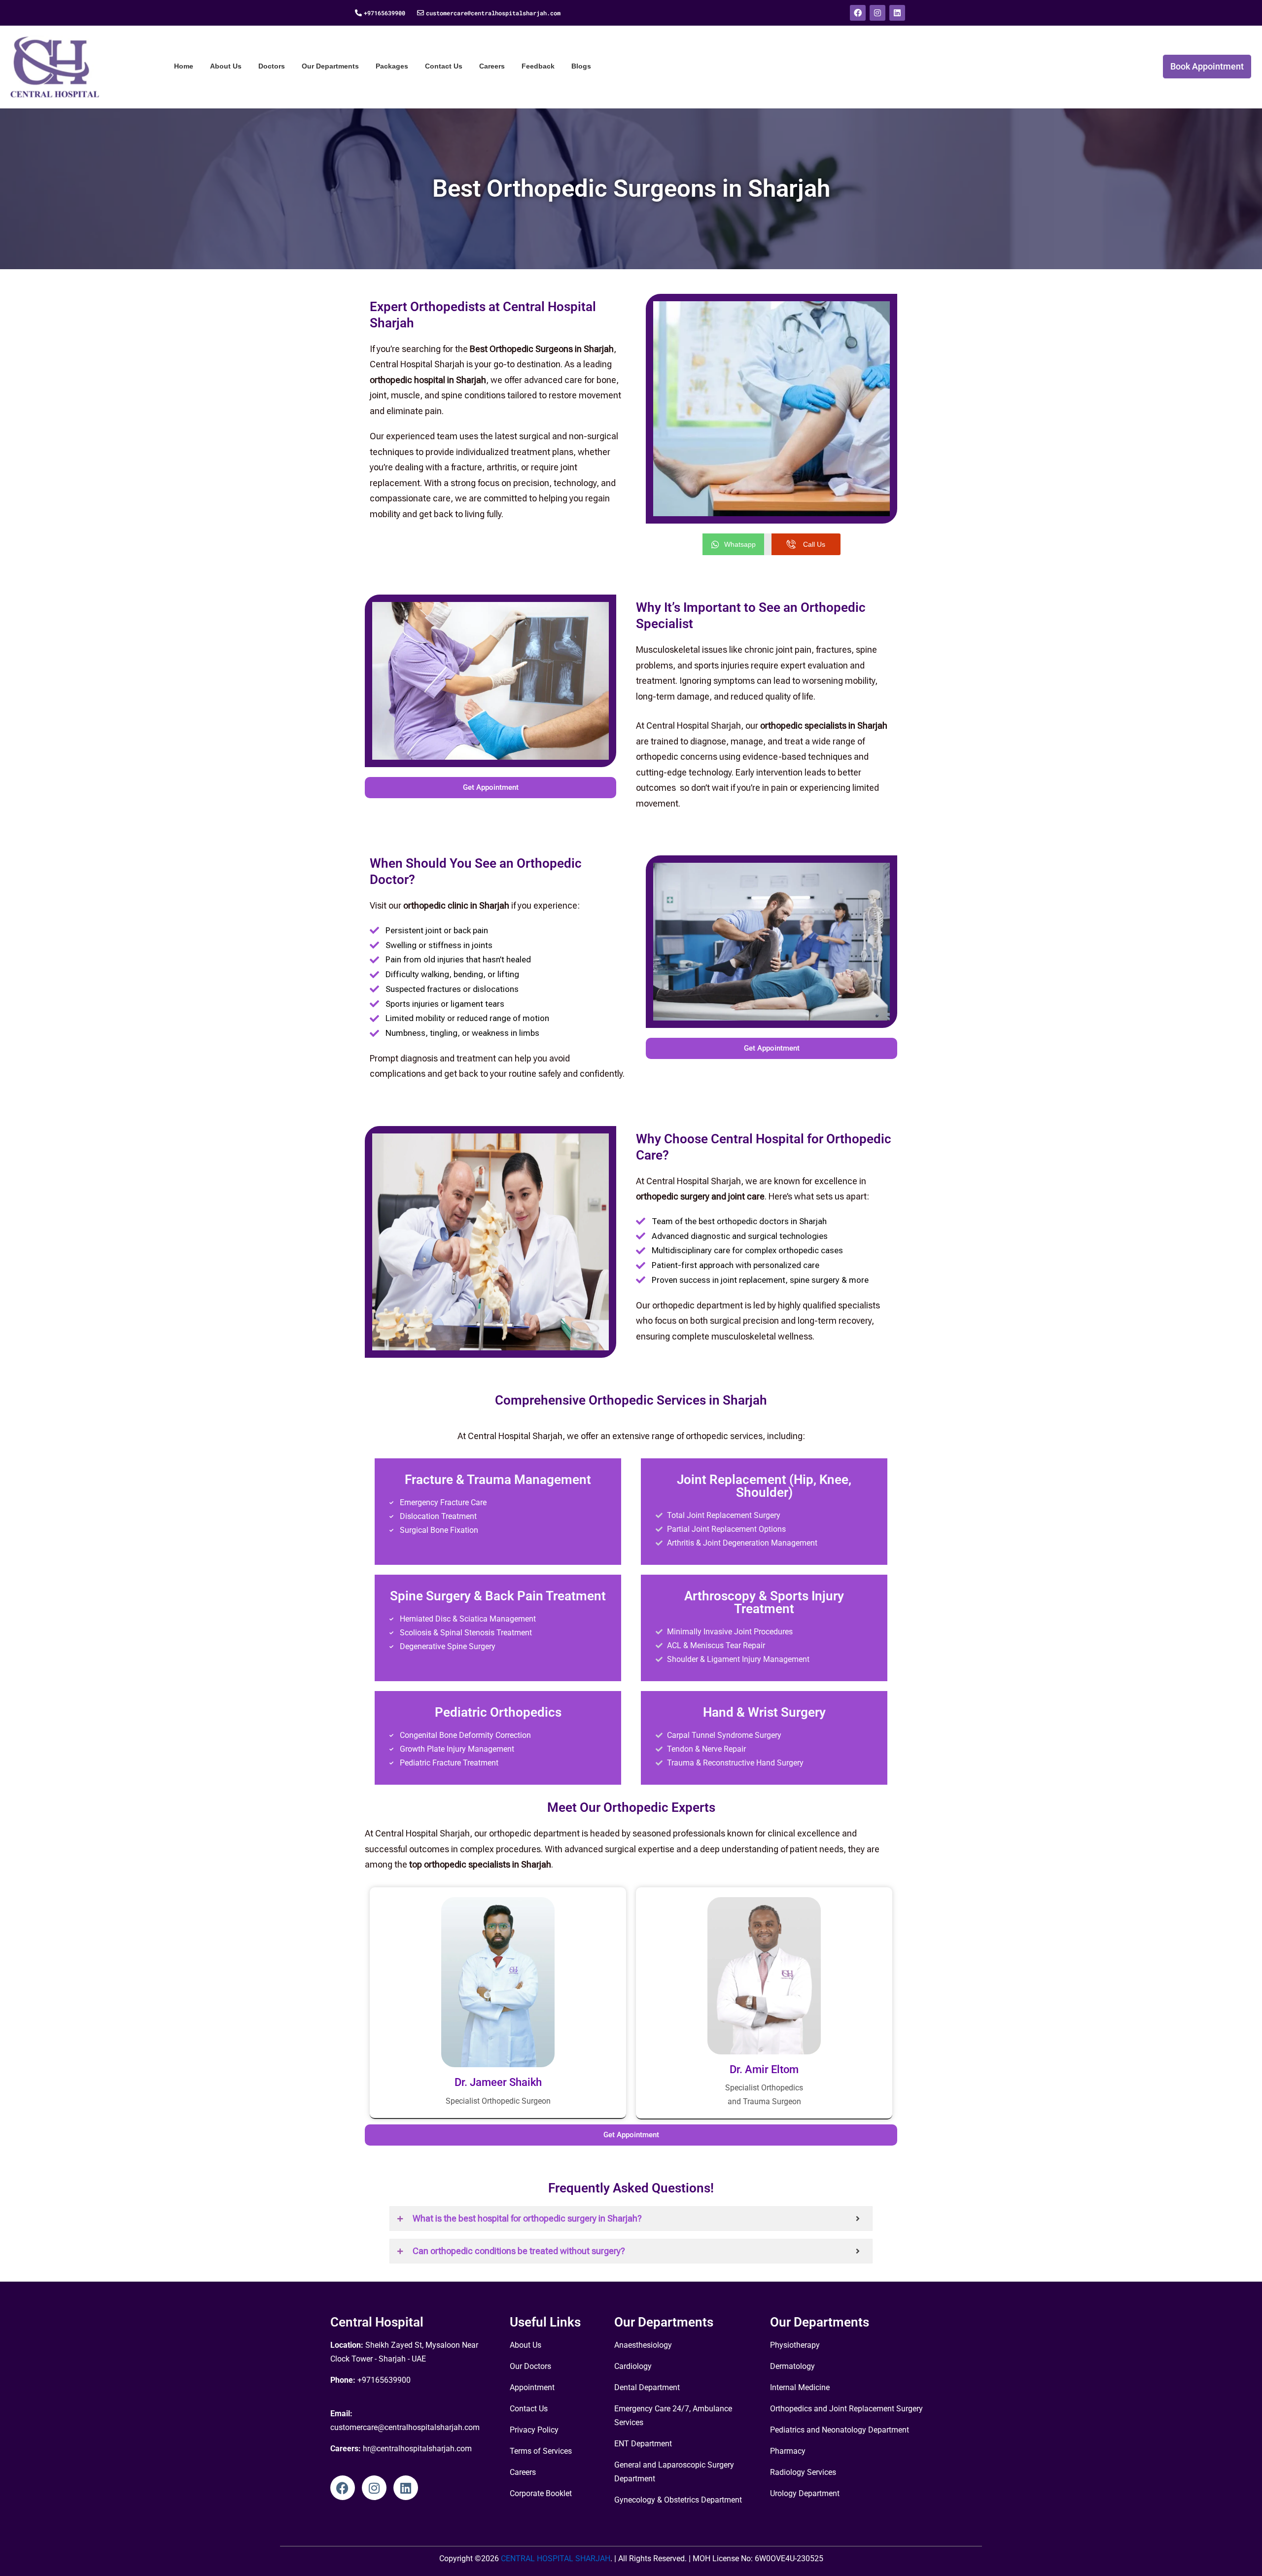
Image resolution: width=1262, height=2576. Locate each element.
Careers (492, 66)
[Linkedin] (897, 13)
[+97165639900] (358, 13)
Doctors (272, 66)
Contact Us (444, 66)
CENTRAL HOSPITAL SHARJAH (555, 2558)
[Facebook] (858, 13)
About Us (226, 66)
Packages (392, 66)
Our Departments (330, 66)
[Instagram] (877, 13)
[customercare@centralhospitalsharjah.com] (421, 13)
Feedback (538, 66)
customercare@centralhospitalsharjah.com (493, 13)
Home (184, 66)
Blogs (581, 66)
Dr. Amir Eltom (764, 2069)
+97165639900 (385, 13)
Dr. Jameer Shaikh (498, 2082)
